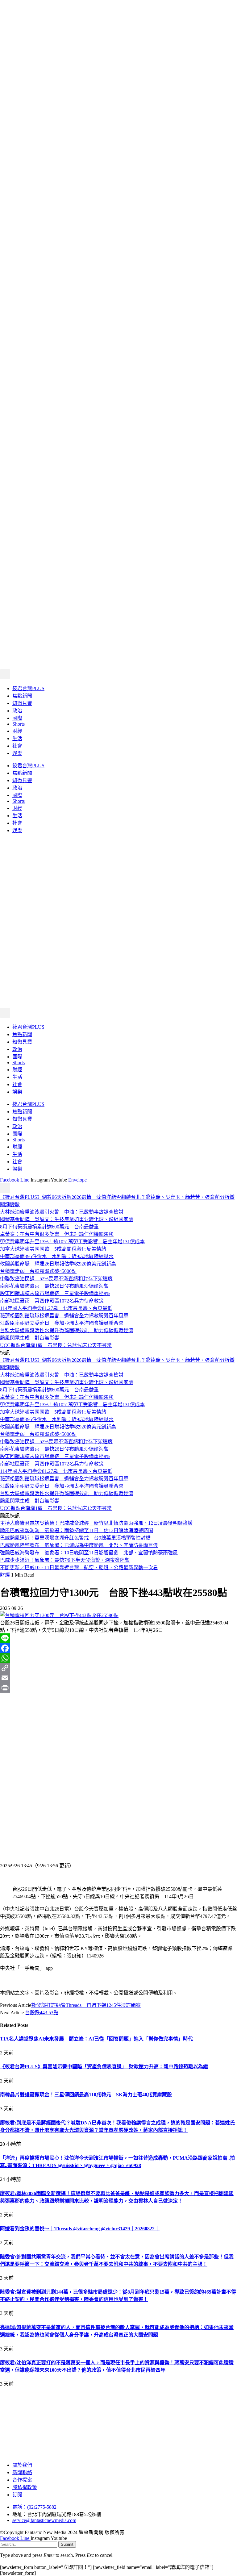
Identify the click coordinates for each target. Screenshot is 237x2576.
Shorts (19, 724)
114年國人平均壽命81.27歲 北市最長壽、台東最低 (56, 1308)
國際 (17, 718)
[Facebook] (118, 1648)
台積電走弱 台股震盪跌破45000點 (38, 1271)
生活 (17, 738)
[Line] (118, 1638)
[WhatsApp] (118, 1658)
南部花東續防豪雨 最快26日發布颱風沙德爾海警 (54, 1286)
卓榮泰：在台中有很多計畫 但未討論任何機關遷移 (57, 1234)
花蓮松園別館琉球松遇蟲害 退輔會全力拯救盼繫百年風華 (64, 1316)
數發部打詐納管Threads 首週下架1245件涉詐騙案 (86, 2005)
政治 (17, 711)
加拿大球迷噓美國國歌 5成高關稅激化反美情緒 (53, 1249)
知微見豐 (22, 703)
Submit (67, 2544)
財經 (17, 731)
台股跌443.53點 (42, 2013)
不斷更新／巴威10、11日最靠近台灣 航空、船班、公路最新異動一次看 (79, 1567)
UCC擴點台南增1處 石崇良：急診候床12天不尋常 (56, 1345)
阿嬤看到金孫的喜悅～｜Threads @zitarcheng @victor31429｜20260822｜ (80, 2229)
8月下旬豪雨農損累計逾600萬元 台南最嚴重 (49, 1227)
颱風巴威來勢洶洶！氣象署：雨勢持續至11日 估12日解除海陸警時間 (77, 1530)
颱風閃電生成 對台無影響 (30, 1338)
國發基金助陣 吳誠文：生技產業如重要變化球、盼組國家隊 (67, 1219)
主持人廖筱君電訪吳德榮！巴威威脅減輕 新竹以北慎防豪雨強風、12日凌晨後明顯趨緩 (96, 1523)
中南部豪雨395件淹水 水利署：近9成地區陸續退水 (57, 1256)
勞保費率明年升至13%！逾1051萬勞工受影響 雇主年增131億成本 (72, 1242)
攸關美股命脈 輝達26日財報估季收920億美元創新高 (58, 1264)
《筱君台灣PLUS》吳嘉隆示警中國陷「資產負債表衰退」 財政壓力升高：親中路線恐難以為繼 (104, 2067)
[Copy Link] (118, 1668)
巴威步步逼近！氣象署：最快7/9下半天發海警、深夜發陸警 (65, 1560)
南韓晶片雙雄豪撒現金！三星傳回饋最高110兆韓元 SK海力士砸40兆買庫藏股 (86, 2095)
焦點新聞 (22, 696)
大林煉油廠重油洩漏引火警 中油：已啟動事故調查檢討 (62, 1212)
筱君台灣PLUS (28, 688)
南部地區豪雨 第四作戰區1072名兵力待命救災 (52, 1301)
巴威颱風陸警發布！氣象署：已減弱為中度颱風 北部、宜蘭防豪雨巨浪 (79, 1545)
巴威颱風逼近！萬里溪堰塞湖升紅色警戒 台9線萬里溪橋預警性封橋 (75, 1538)
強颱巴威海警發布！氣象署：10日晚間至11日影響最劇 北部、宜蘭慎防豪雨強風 (89, 1553)
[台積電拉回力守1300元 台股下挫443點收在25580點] (59, 1615)
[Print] (118, 1688)
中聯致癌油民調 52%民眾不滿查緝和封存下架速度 (56, 1279)
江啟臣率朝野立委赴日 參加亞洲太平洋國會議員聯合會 (62, 1323)
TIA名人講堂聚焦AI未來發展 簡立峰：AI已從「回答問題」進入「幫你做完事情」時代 (96, 2039)
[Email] (118, 1678)
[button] (5, 674)
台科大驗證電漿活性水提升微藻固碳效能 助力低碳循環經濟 (67, 1330)
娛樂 (17, 753)
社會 (17, 746)
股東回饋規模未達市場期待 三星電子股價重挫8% (55, 1293)
